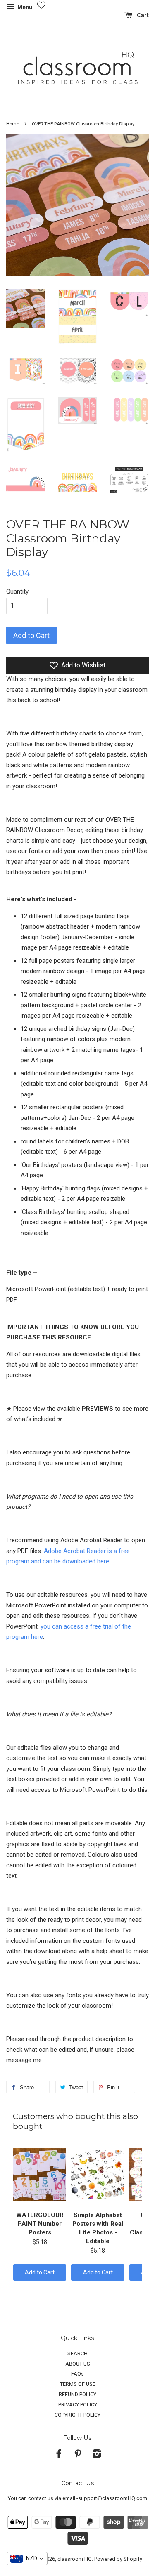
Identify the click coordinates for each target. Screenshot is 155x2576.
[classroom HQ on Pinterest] (78, 2455)
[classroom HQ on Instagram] (97, 2455)
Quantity (17, 592)
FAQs (77, 2374)
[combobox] (27, 2559)
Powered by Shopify (118, 2559)
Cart (142, 15)
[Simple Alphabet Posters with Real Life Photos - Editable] (98, 2175)
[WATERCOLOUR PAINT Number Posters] (40, 2175)
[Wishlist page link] (41, 5)
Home (13, 124)
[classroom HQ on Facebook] (59, 2455)
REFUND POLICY (77, 2394)
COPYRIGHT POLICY (77, 2415)
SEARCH (77, 2353)
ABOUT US (78, 2364)
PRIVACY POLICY (78, 2405)
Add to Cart (40, 2272)
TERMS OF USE (78, 2384)
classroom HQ (75, 2559)
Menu (24, 7)
